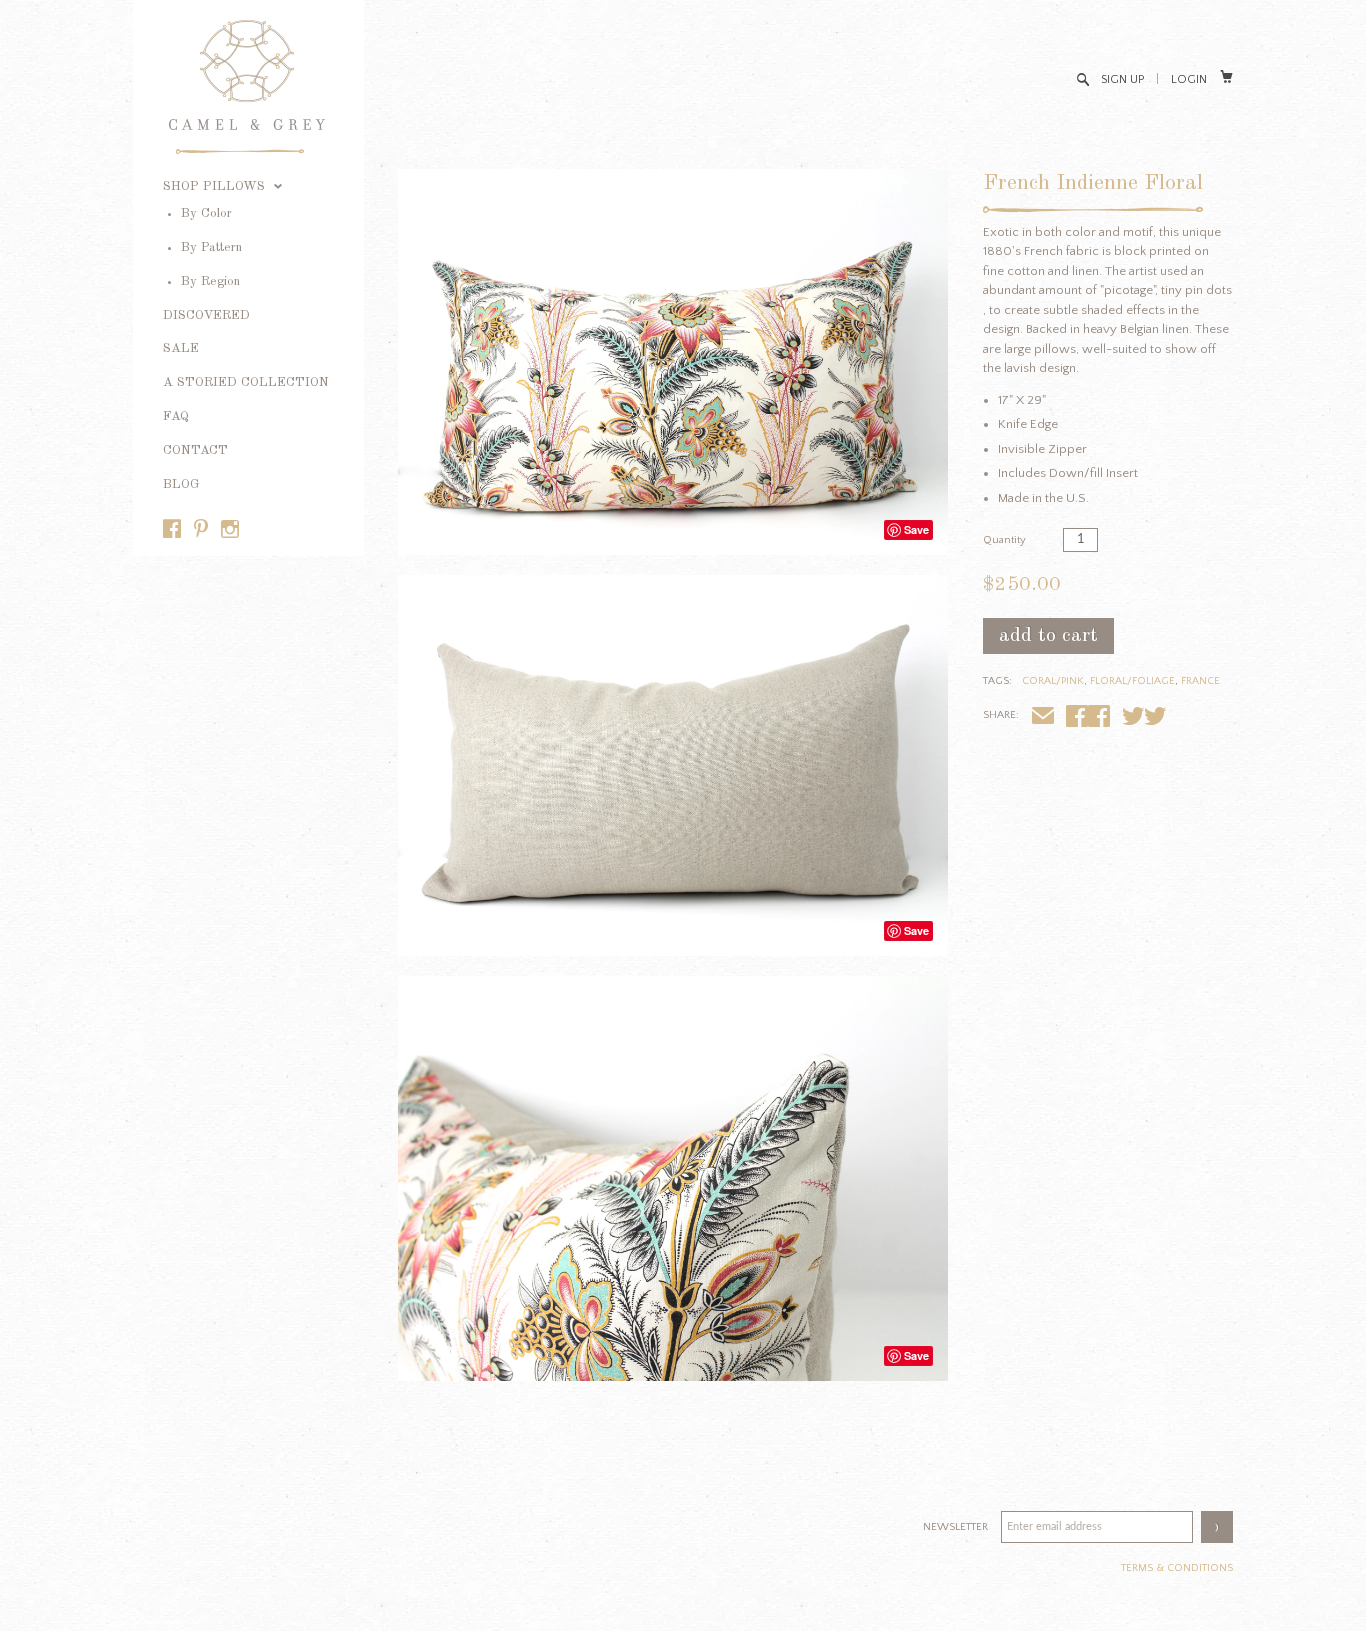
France (1200, 681)
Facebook (1099, 719)
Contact (195, 450)
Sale (181, 348)
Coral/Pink (1053, 681)
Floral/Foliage (1132, 681)
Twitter (1155, 719)
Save (916, 529)
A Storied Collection (246, 382)
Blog (181, 484)
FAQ (176, 416)
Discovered (206, 315)
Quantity (1004, 540)
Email (1043, 719)
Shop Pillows (216, 186)
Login (1189, 79)
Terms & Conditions (1177, 1568)
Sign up (1122, 79)
